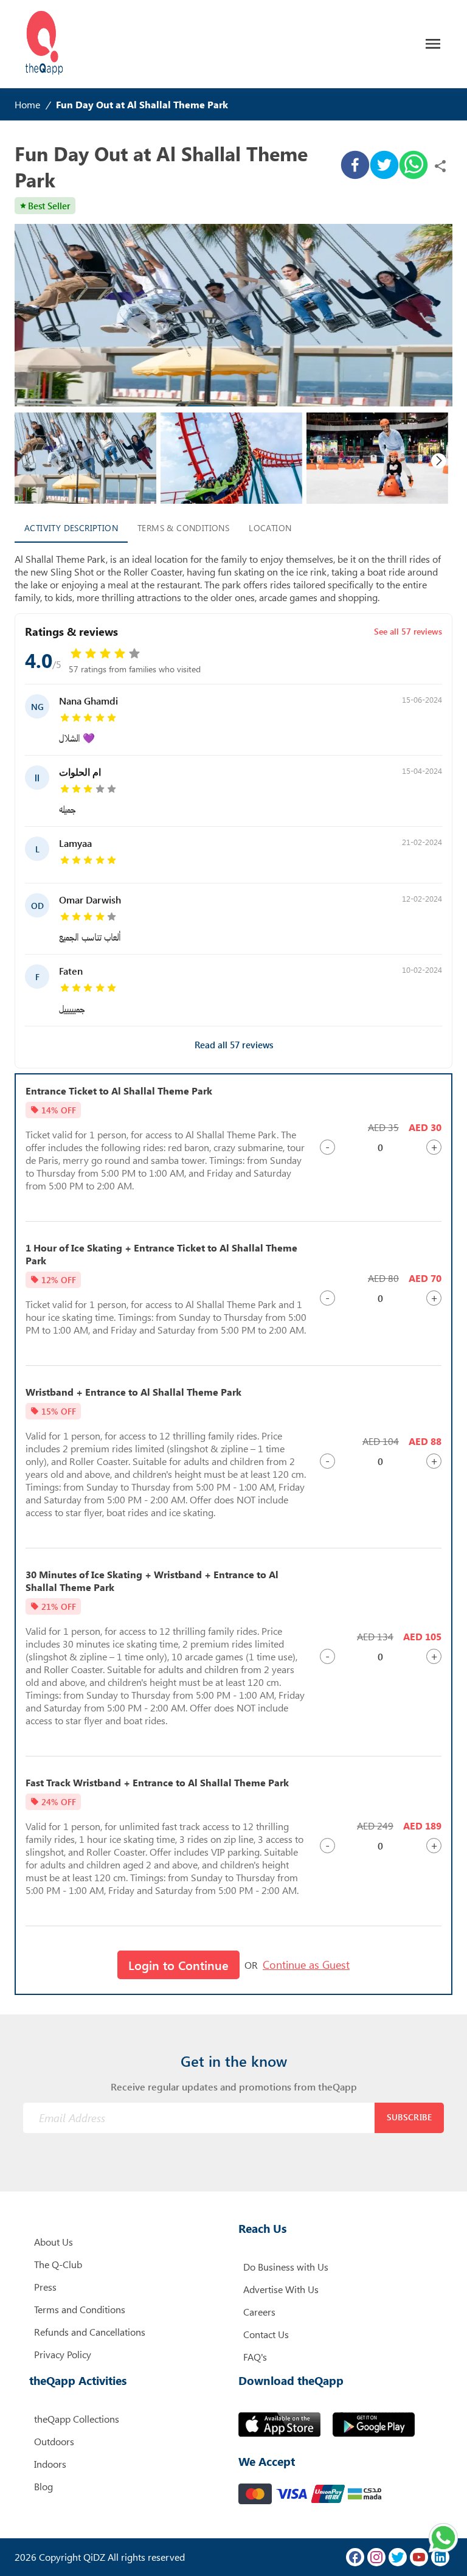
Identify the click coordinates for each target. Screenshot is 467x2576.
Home (27, 104)
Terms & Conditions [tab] (183, 528)
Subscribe (410, 2117)
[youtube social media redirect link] (419, 2557)
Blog (43, 2486)
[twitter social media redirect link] (398, 2557)
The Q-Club (58, 2264)
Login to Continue (178, 1965)
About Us (54, 2242)
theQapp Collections (77, 2419)
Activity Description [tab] (71, 528)
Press (45, 2287)
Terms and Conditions (80, 2309)
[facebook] (355, 166)
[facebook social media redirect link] (355, 2557)
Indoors (50, 2464)
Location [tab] (270, 528)
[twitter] (384, 166)
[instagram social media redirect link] (376, 2557)
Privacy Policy (63, 2354)
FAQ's (255, 2357)
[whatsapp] (413, 166)
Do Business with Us (286, 2267)
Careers (259, 2312)
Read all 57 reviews (234, 1045)
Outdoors (54, 2441)
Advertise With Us (281, 2289)
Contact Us (266, 2334)
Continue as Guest (306, 1965)
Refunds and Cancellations (90, 2332)
